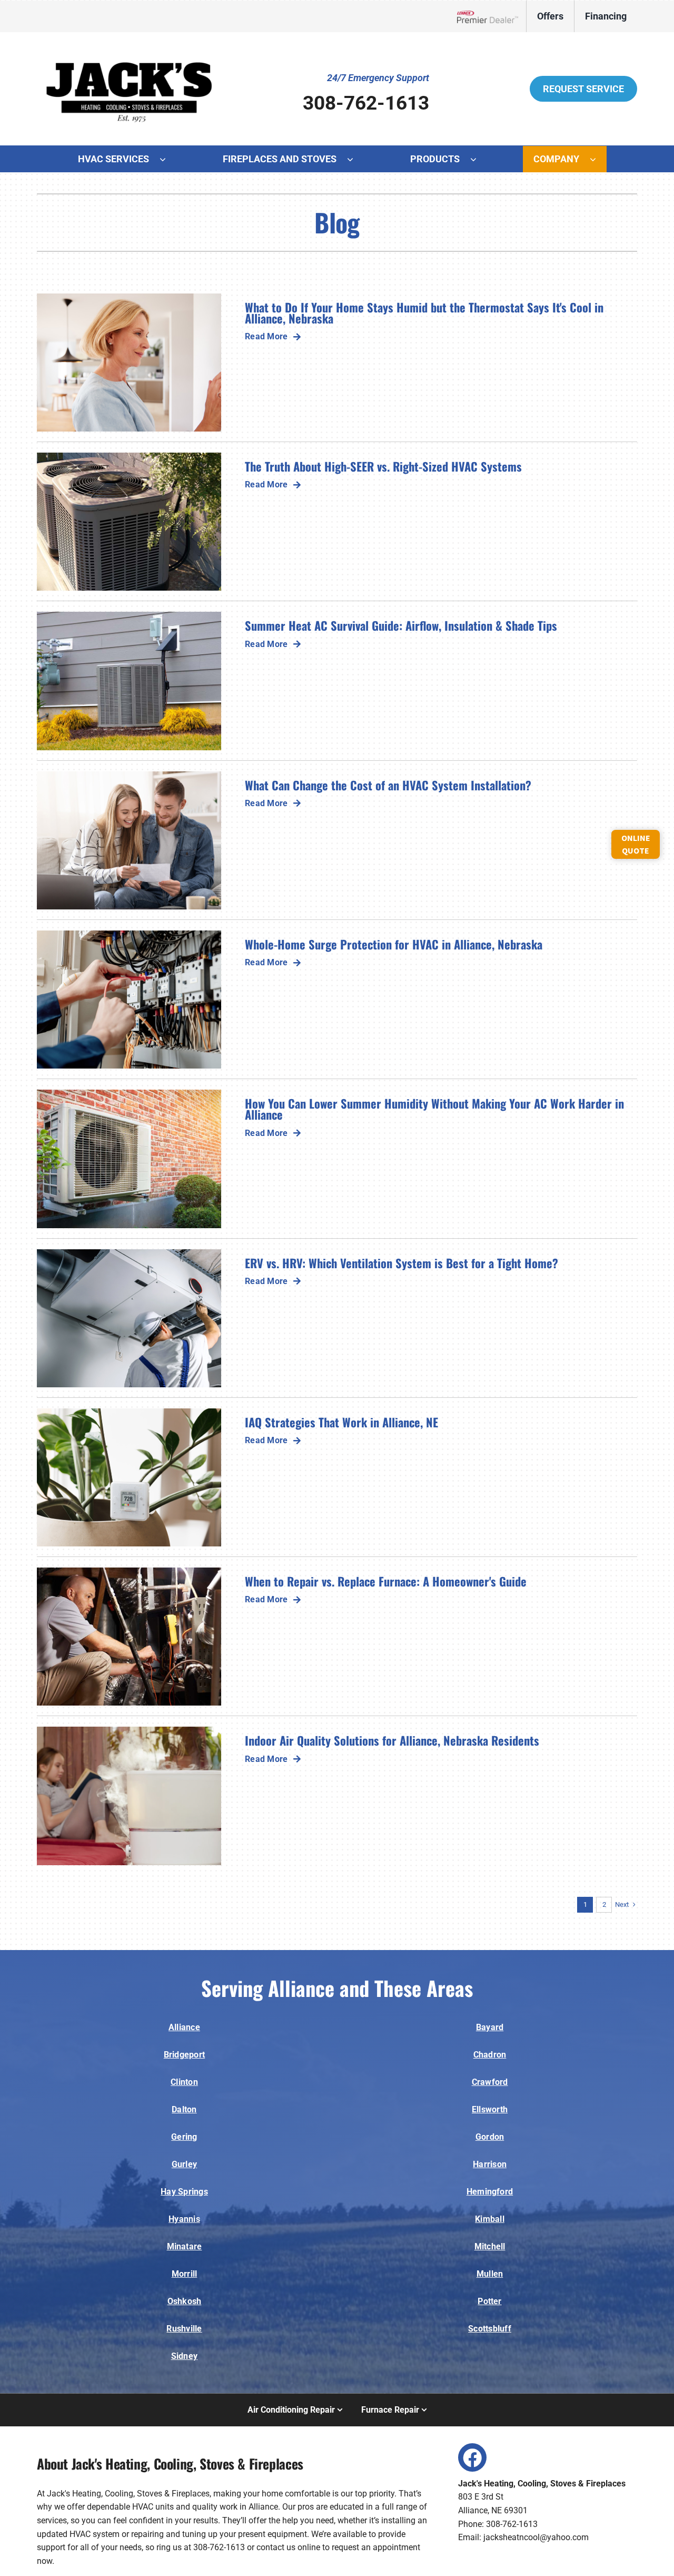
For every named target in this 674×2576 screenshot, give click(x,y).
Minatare (185, 2246)
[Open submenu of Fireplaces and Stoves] (355, 159)
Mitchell (490, 2246)
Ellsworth (490, 2109)
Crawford (490, 2082)
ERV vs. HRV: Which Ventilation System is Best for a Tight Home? (402, 1263)
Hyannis (184, 2219)
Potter (489, 2301)
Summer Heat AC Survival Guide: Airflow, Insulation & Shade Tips (401, 625)
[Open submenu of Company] (598, 159)
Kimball (490, 2219)
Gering (184, 2137)
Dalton (184, 2109)
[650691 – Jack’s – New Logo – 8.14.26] (129, 47)
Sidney (184, 2356)
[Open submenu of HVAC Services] (168, 159)
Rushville (184, 2329)
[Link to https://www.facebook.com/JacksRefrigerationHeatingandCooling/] (472, 2457)
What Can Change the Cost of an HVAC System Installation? (388, 785)
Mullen (490, 2274)
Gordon (490, 2137)
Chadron (490, 2055)
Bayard (490, 2027)
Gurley (184, 2164)
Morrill (185, 2274)
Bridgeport (184, 2055)
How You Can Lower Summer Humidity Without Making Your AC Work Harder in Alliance (434, 1109)
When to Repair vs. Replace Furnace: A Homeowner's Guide (386, 1581)
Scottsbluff (490, 2329)
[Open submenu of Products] (479, 159)
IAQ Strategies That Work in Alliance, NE (341, 1422)
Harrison (490, 2164)
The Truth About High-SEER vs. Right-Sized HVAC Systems (383, 466)
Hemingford (490, 2192)
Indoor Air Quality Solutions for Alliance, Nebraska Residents (392, 1740)
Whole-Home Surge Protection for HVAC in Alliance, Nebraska (394, 944)
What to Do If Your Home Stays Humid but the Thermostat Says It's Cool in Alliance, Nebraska (424, 312)
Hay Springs (184, 2192)
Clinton (184, 2082)
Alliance (184, 2027)
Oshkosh (185, 2301)
